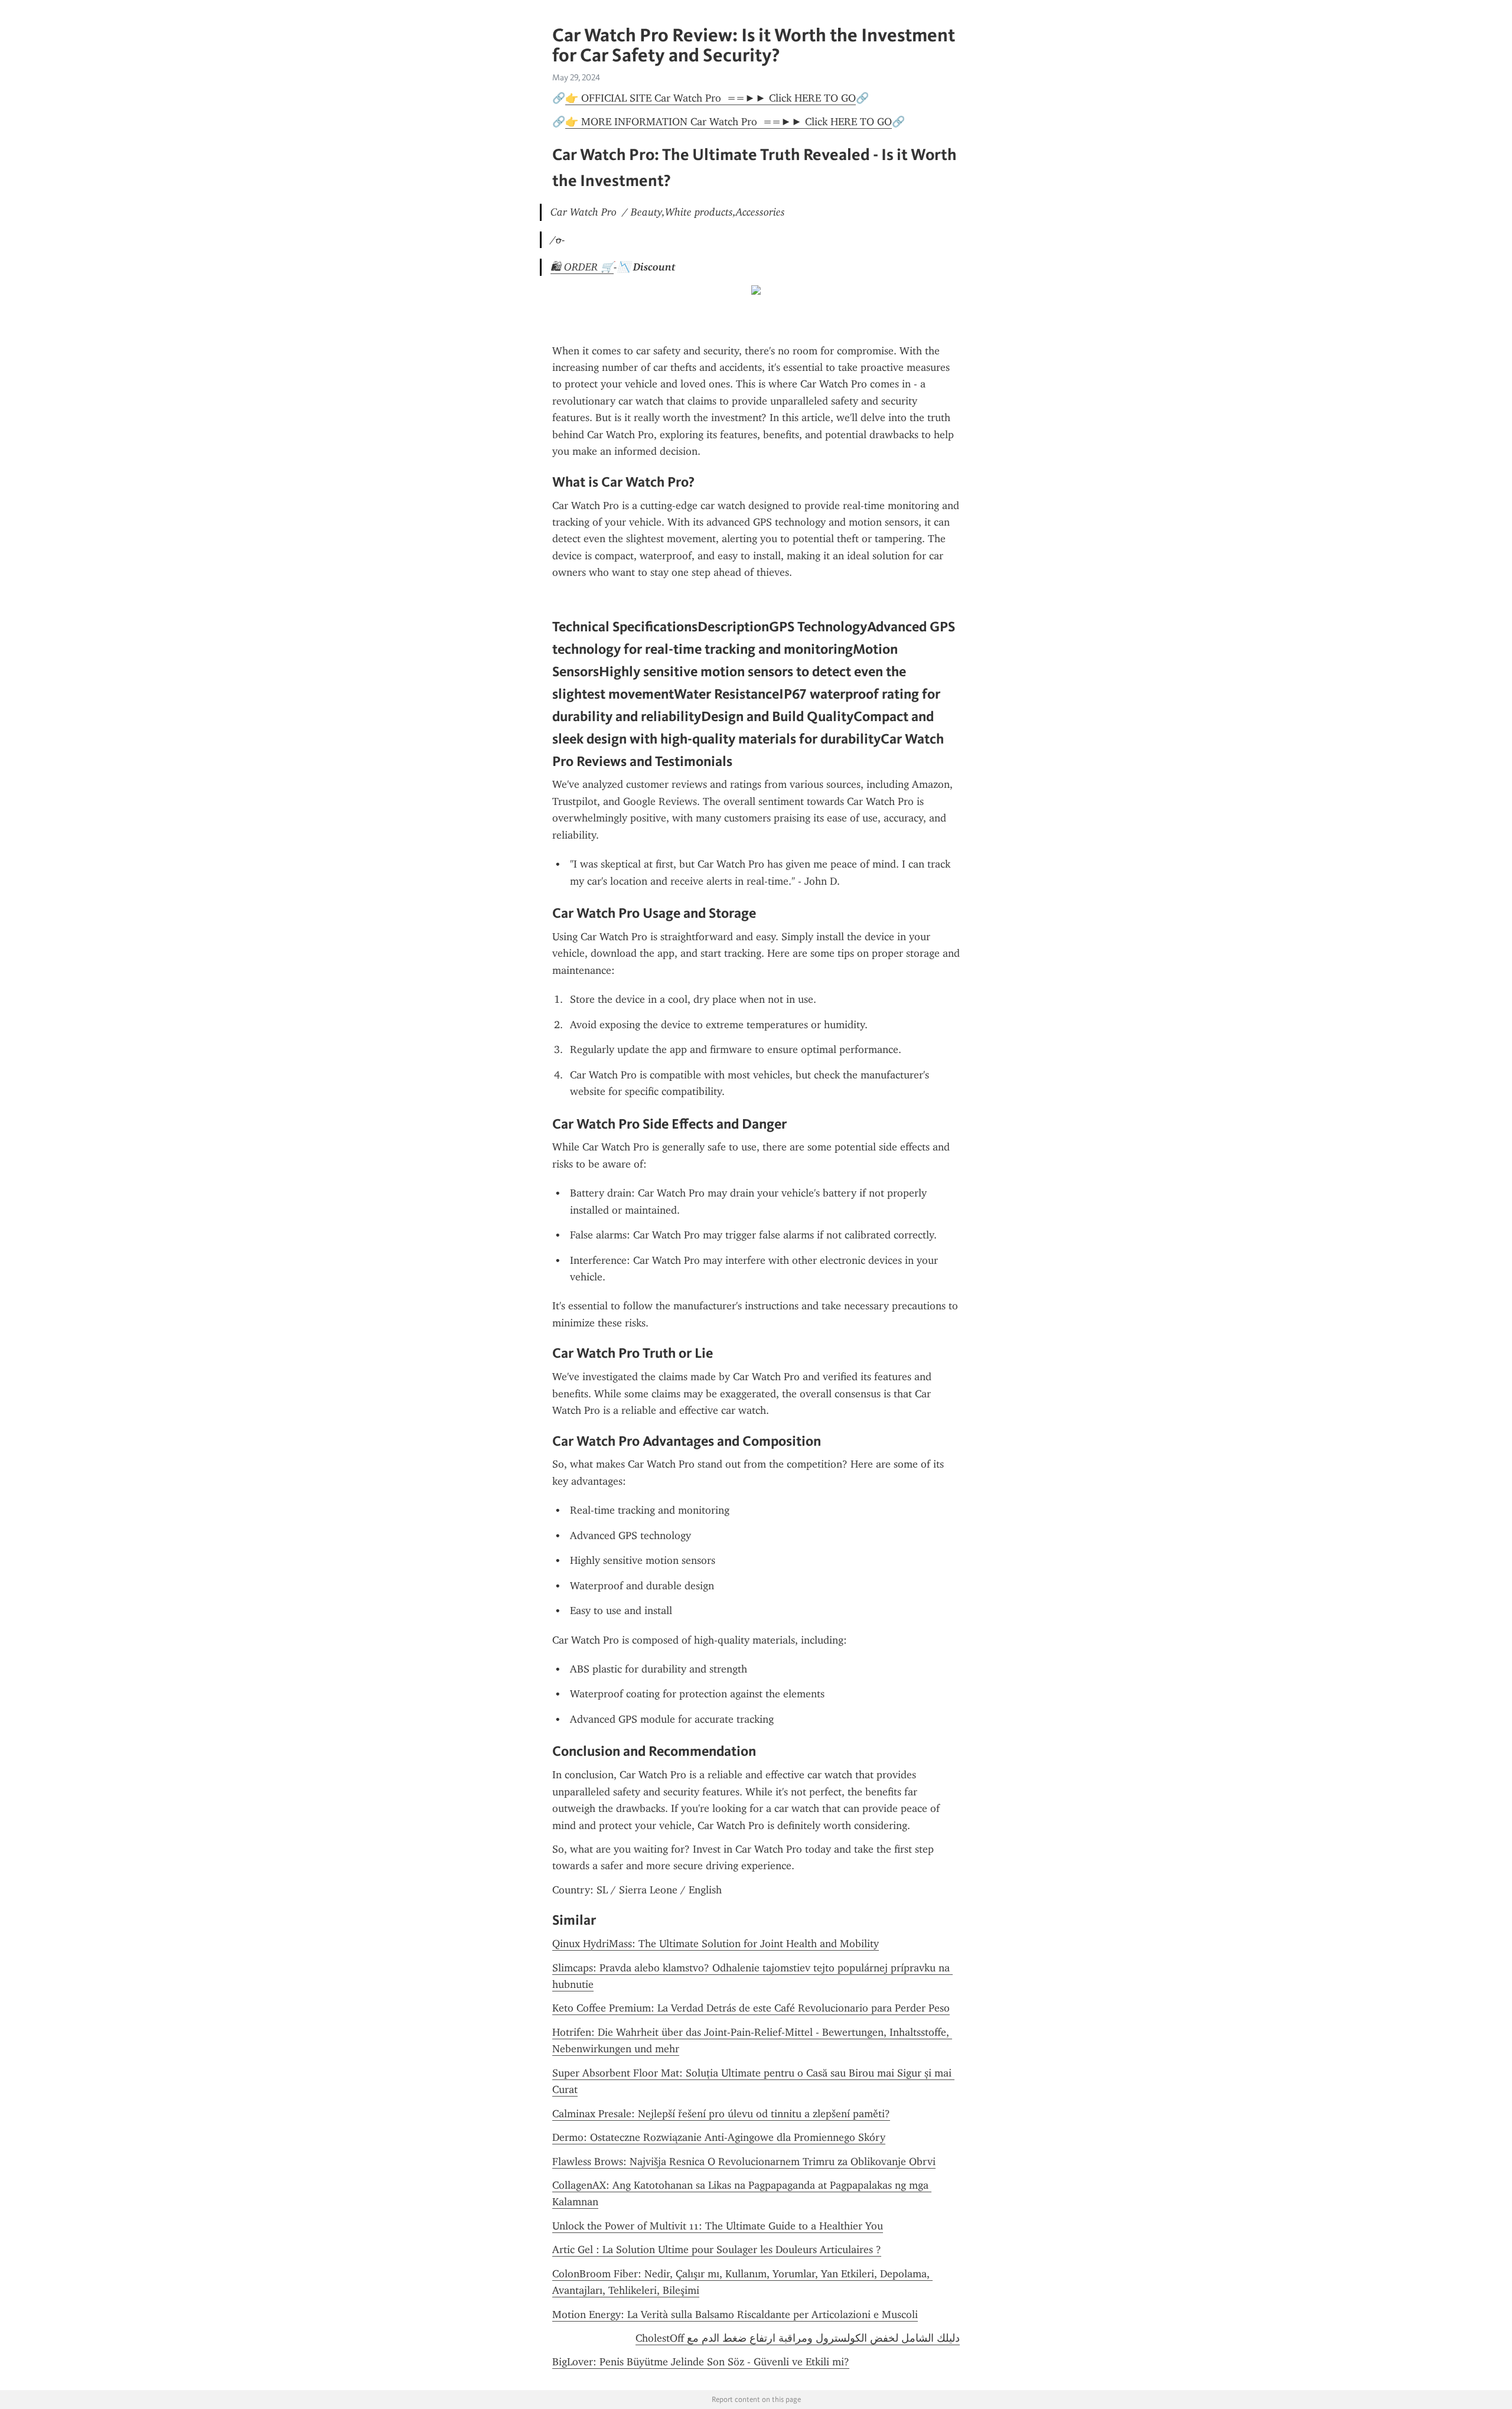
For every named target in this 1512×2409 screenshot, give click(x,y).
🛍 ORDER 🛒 (582, 267)
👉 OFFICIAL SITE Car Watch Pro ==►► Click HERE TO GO (711, 98)
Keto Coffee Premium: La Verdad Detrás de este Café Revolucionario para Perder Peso (751, 2008)
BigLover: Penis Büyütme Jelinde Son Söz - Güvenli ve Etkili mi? (701, 2362)
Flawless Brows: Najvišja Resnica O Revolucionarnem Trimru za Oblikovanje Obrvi (744, 2162)
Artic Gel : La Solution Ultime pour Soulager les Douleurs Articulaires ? (717, 2250)
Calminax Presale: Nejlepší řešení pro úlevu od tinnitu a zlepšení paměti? (721, 2114)
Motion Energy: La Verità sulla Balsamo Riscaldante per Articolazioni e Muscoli (735, 2315)
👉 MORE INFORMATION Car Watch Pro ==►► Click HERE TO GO (729, 122)
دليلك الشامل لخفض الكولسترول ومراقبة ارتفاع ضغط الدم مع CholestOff (798, 2338)
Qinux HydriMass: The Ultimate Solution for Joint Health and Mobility (716, 1944)
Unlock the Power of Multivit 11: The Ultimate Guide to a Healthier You (718, 2226)
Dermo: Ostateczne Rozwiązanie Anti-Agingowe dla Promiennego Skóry (719, 2137)
